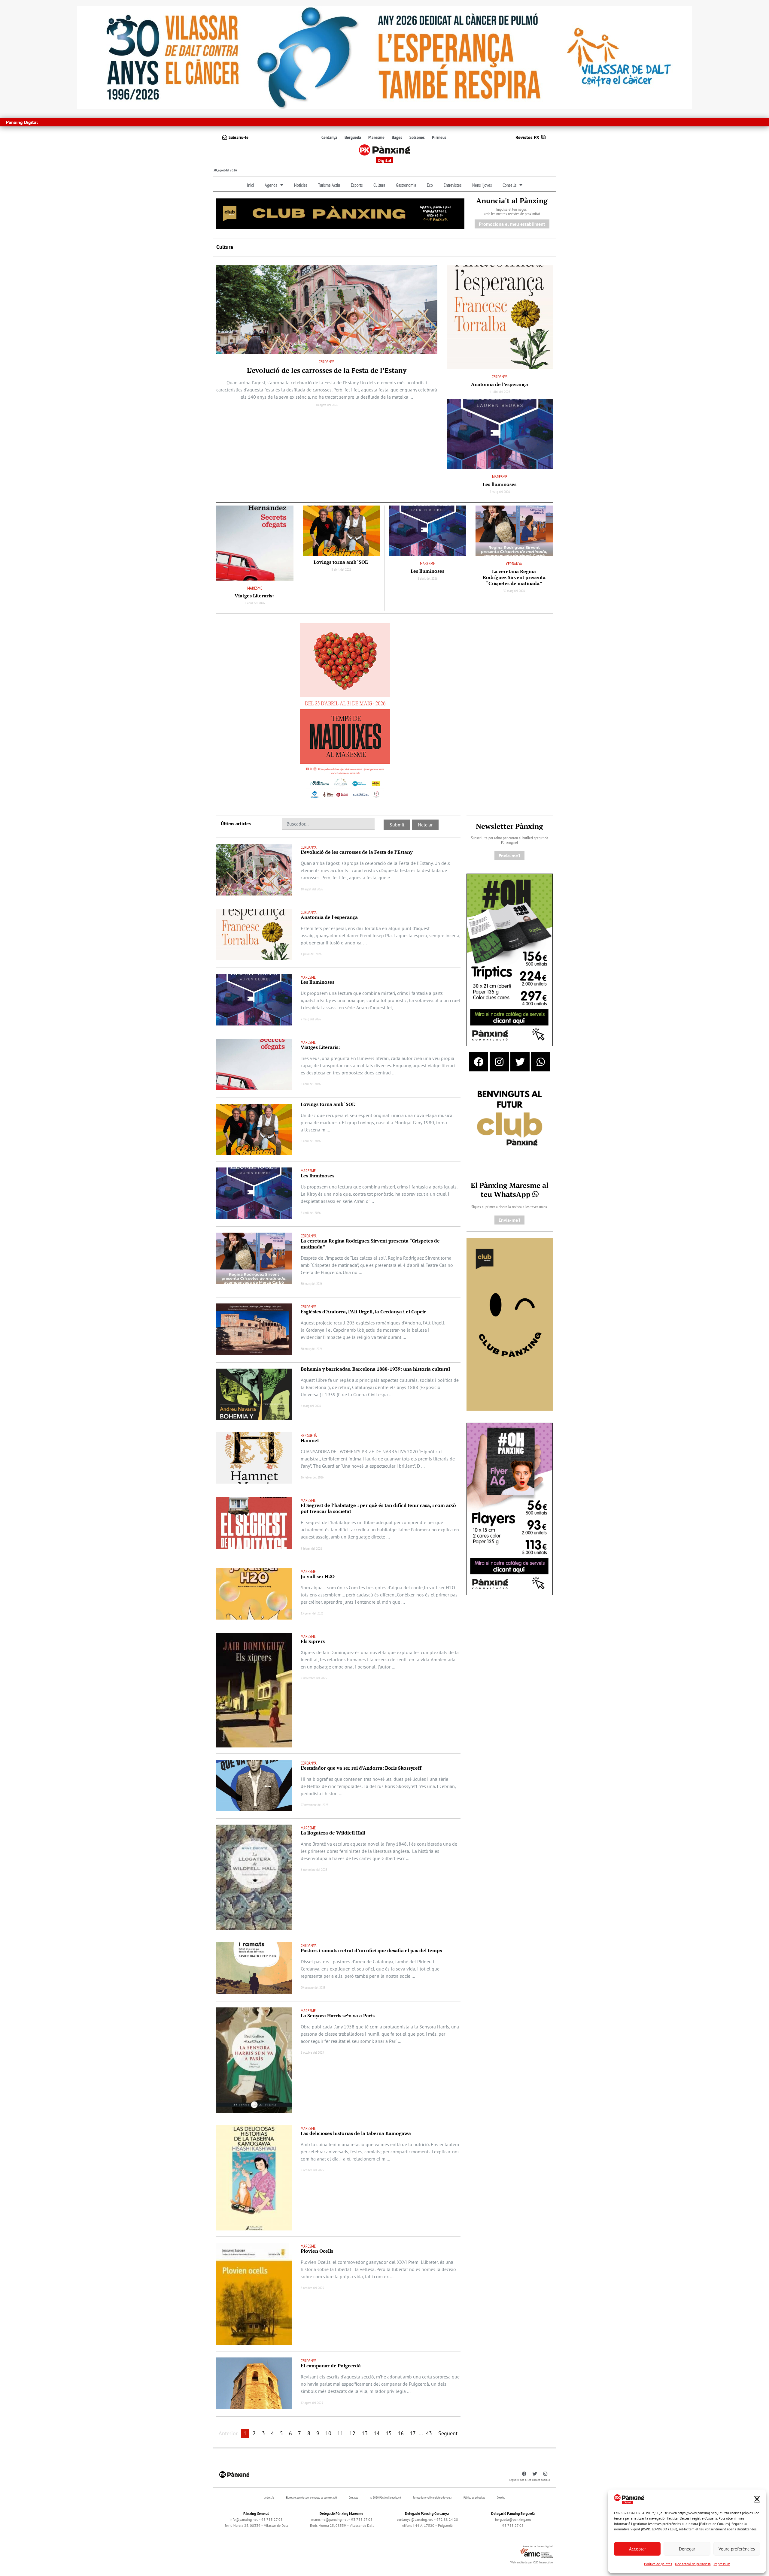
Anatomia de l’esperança (500, 384)
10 (328, 2433)
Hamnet (310, 1440)
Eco (430, 185)
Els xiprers (313, 1641)
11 (340, 2433)
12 (352, 2433)
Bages (397, 137)
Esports (357, 185)
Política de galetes (658, 2564)
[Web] (345, 712)
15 (389, 2433)
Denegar (687, 2549)
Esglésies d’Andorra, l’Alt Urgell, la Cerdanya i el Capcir (363, 1312)
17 (413, 2433)
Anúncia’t (269, 2497)
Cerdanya (329, 137)
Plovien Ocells (317, 2251)
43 (429, 2433)
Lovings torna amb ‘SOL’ (341, 562)
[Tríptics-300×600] (510, 959)
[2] (510, 1324)
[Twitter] (520, 1062)
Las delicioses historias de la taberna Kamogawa (356, 2133)
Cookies (501, 2497)
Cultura (379, 185)
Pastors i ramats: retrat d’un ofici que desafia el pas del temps (371, 1950)
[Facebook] (479, 1062)
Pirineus (439, 137)
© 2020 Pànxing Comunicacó (385, 2497)
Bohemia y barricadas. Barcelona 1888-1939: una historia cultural (375, 1369)
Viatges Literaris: (255, 596)
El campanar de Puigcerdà (331, 2366)
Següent (448, 2433)
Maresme (376, 137)
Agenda (271, 185)
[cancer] (384, 57)
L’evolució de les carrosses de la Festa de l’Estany (327, 370)
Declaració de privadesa (693, 2564)
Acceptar (637, 2549)
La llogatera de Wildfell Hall (333, 1833)
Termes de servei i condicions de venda (432, 2497)
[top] (340, 213)
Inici (250, 185)
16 (401, 2433)
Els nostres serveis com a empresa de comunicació (311, 2497)
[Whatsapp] (541, 1062)
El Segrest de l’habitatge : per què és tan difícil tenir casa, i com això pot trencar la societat (378, 1508)
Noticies (301, 185)
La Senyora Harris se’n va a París (338, 2016)
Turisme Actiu (329, 185)
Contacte (353, 2497)
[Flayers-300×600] (510, 1508)
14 (377, 2433)
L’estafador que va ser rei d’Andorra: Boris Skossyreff (361, 1768)
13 (365, 2433)
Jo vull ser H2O (318, 1576)
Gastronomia (406, 185)
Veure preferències (737, 2549)
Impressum (722, 2564)
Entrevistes (453, 185)
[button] (757, 2499)
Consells (509, 185)
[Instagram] (499, 1062)
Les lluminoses (500, 484)
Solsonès (417, 137)
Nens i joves (482, 185)
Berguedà (353, 137)
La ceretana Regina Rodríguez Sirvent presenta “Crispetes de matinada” (514, 577)
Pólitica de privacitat (474, 2497)
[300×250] (510, 1119)
